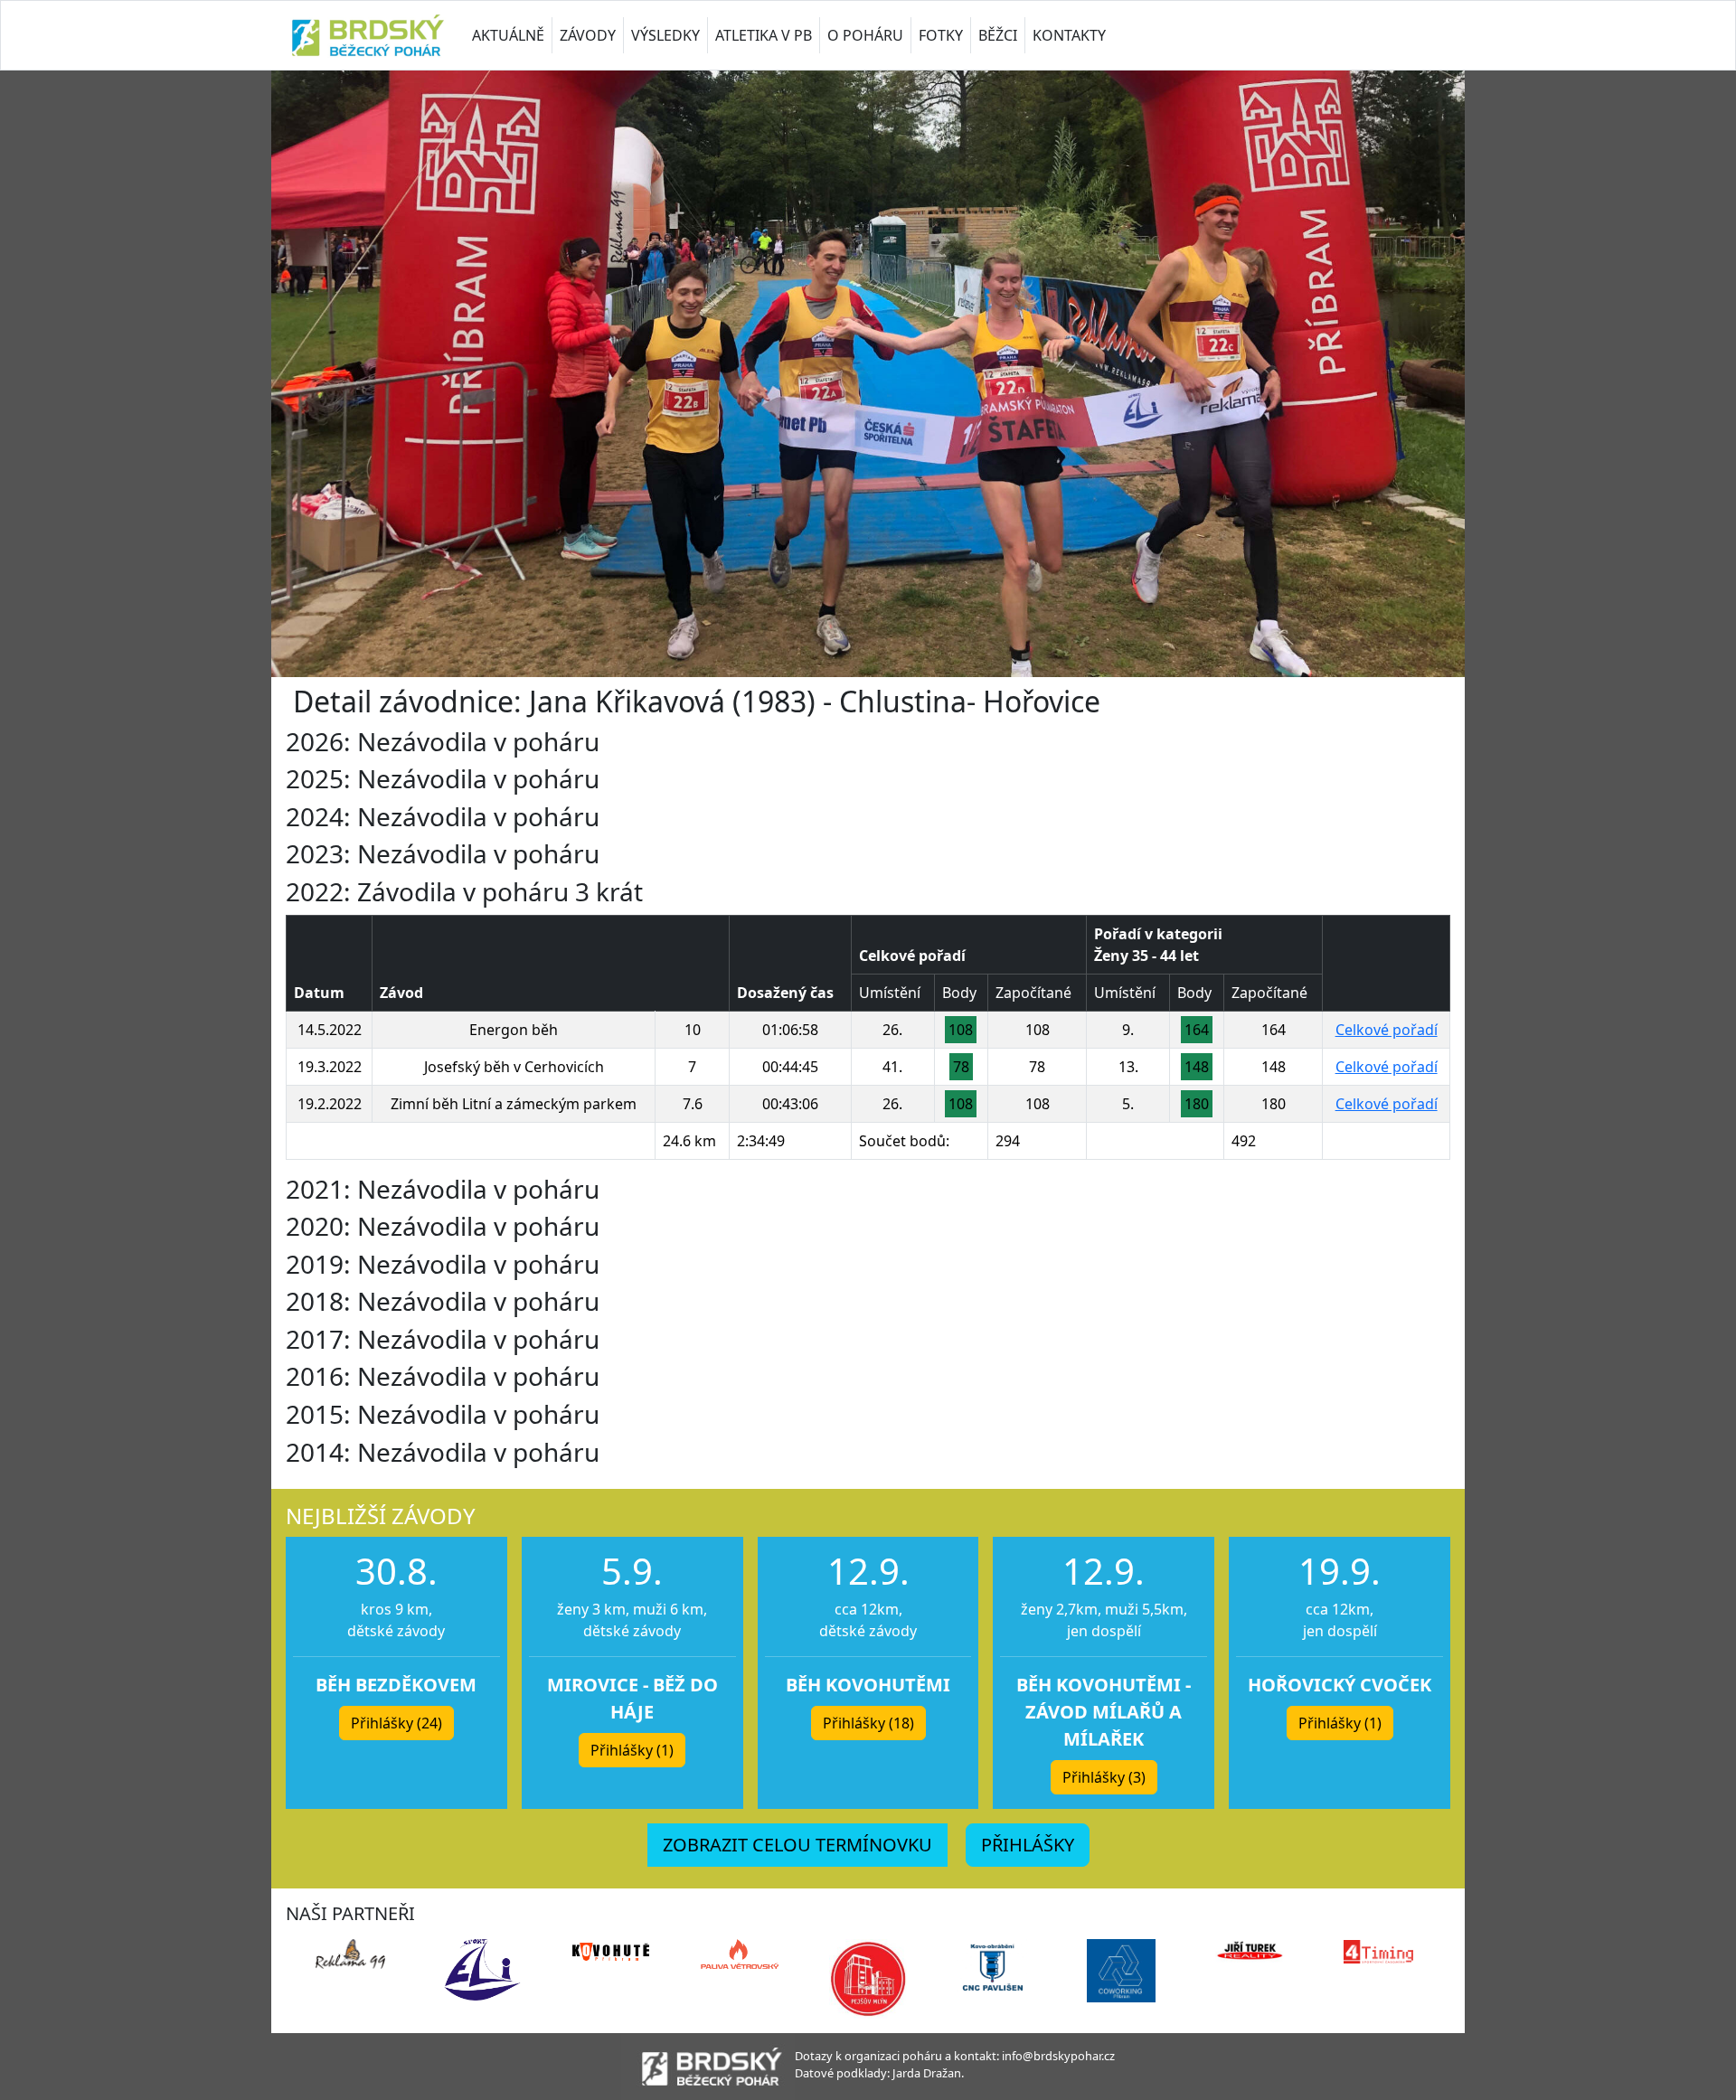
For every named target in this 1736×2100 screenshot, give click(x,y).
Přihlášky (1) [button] (632, 1750)
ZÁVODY (588, 35)
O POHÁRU (865, 35)
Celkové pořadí (1387, 1030)
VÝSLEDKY (665, 35)
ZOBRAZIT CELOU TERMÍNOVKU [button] (797, 1845)
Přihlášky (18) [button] (868, 1723)
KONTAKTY (1069, 35)
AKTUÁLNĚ (508, 35)
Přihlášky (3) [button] (1104, 1777)
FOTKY (941, 35)
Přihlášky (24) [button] (396, 1723)
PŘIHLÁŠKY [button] (1028, 1845)
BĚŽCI (998, 35)
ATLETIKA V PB (764, 35)
